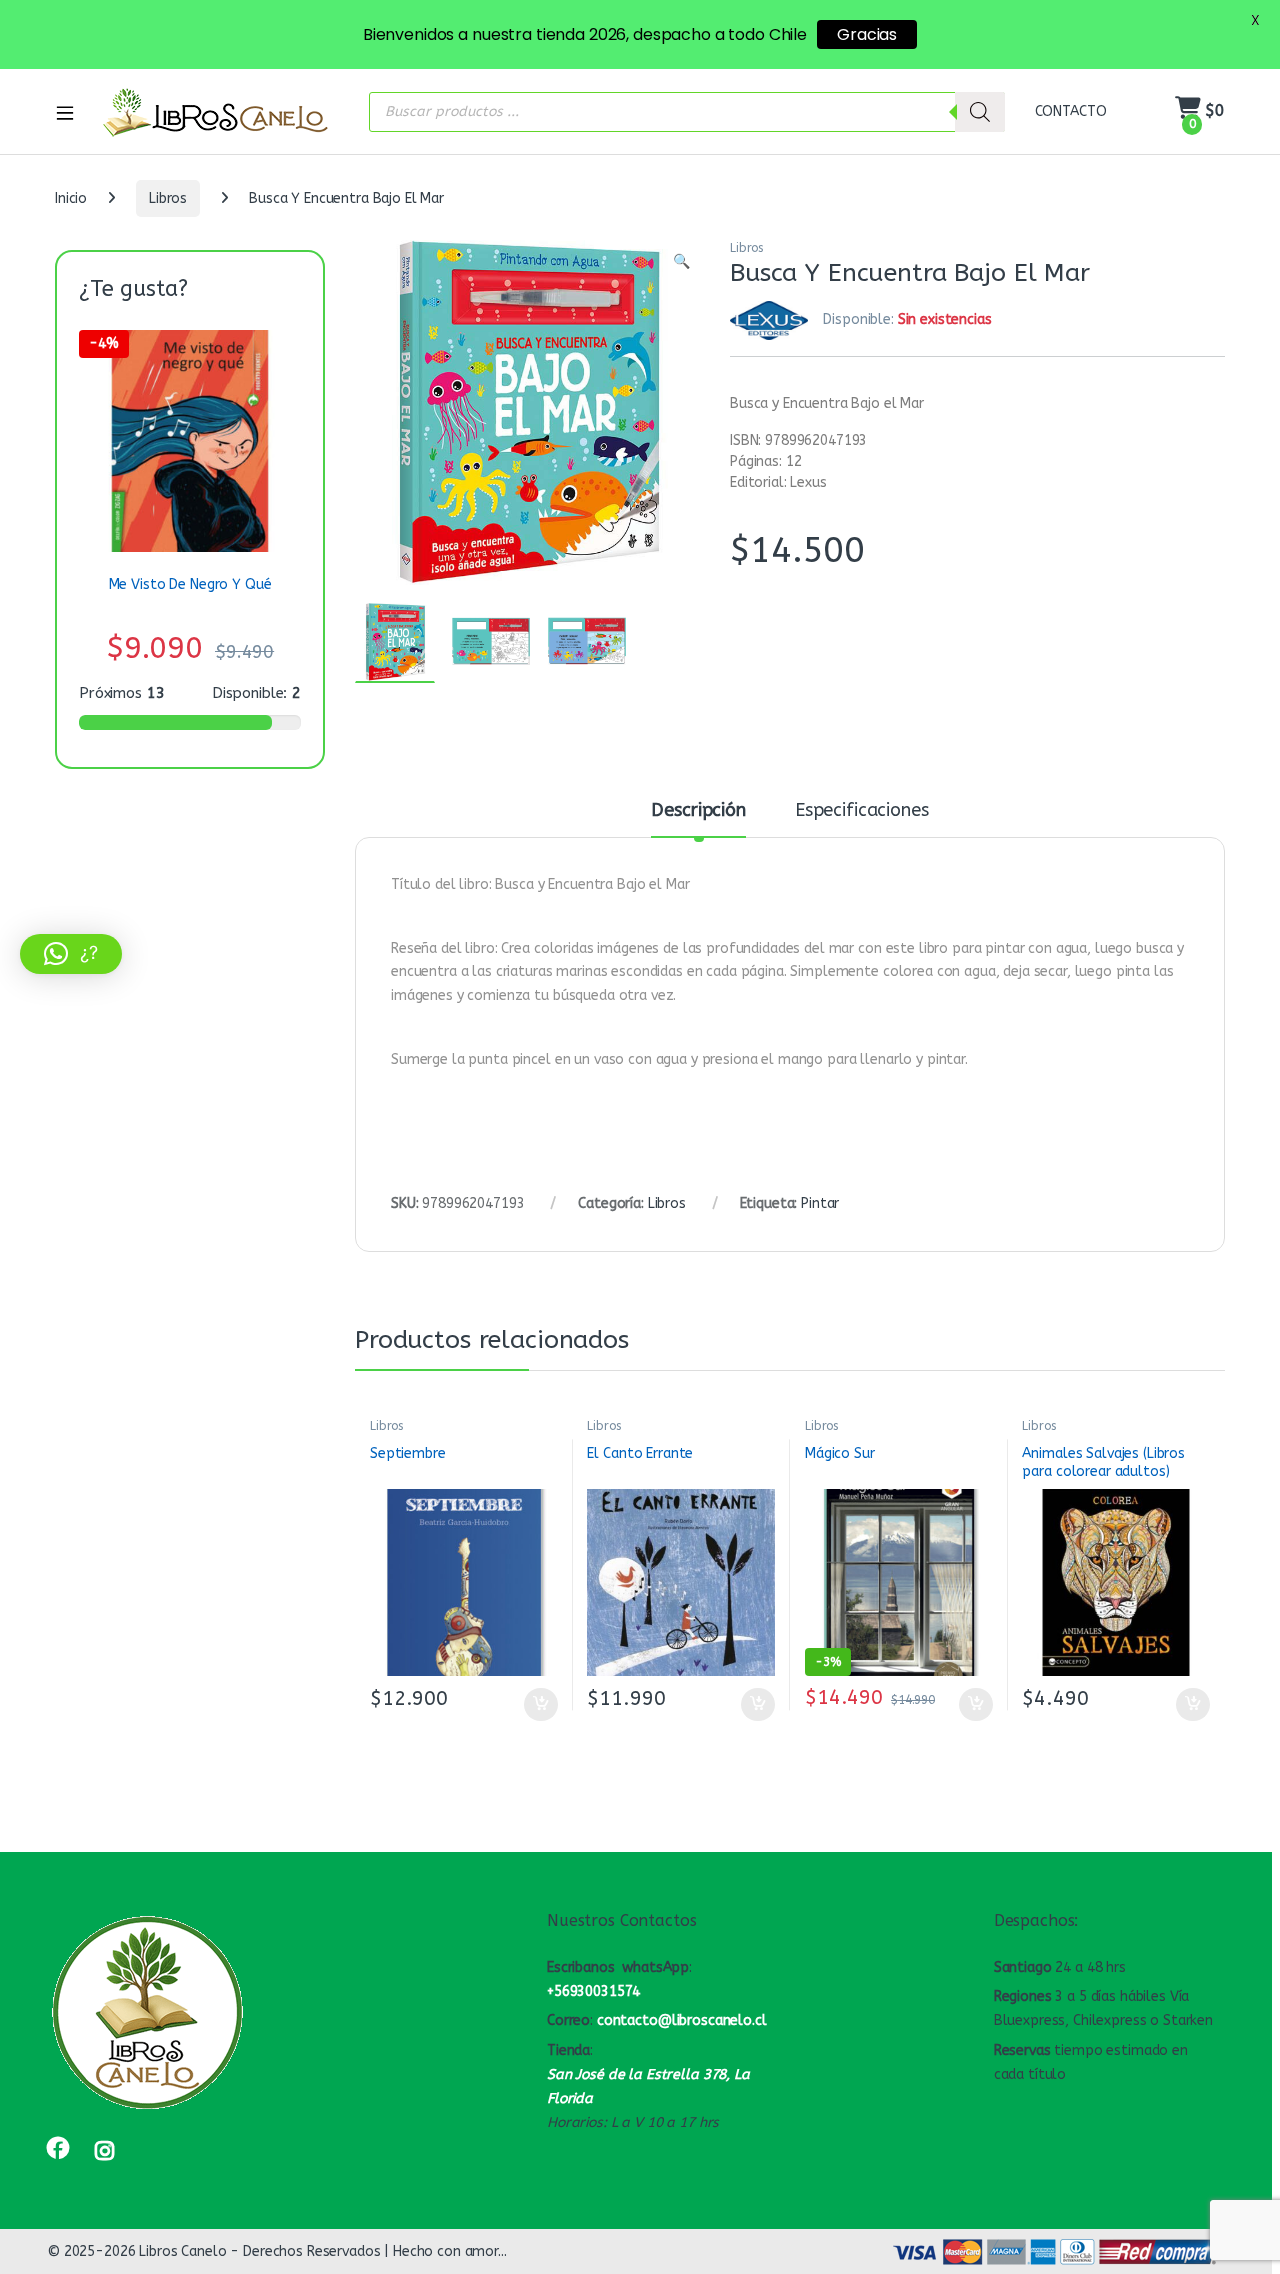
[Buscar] (980, 112)
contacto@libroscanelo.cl (682, 2020)
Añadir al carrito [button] (536, 1705)
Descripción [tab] (698, 811)
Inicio (71, 198)
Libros (168, 198)
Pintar (820, 1203)
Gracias (867, 34)
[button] (681, 262)
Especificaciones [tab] (862, 811)
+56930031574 (593, 1991)
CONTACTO (1071, 111)
